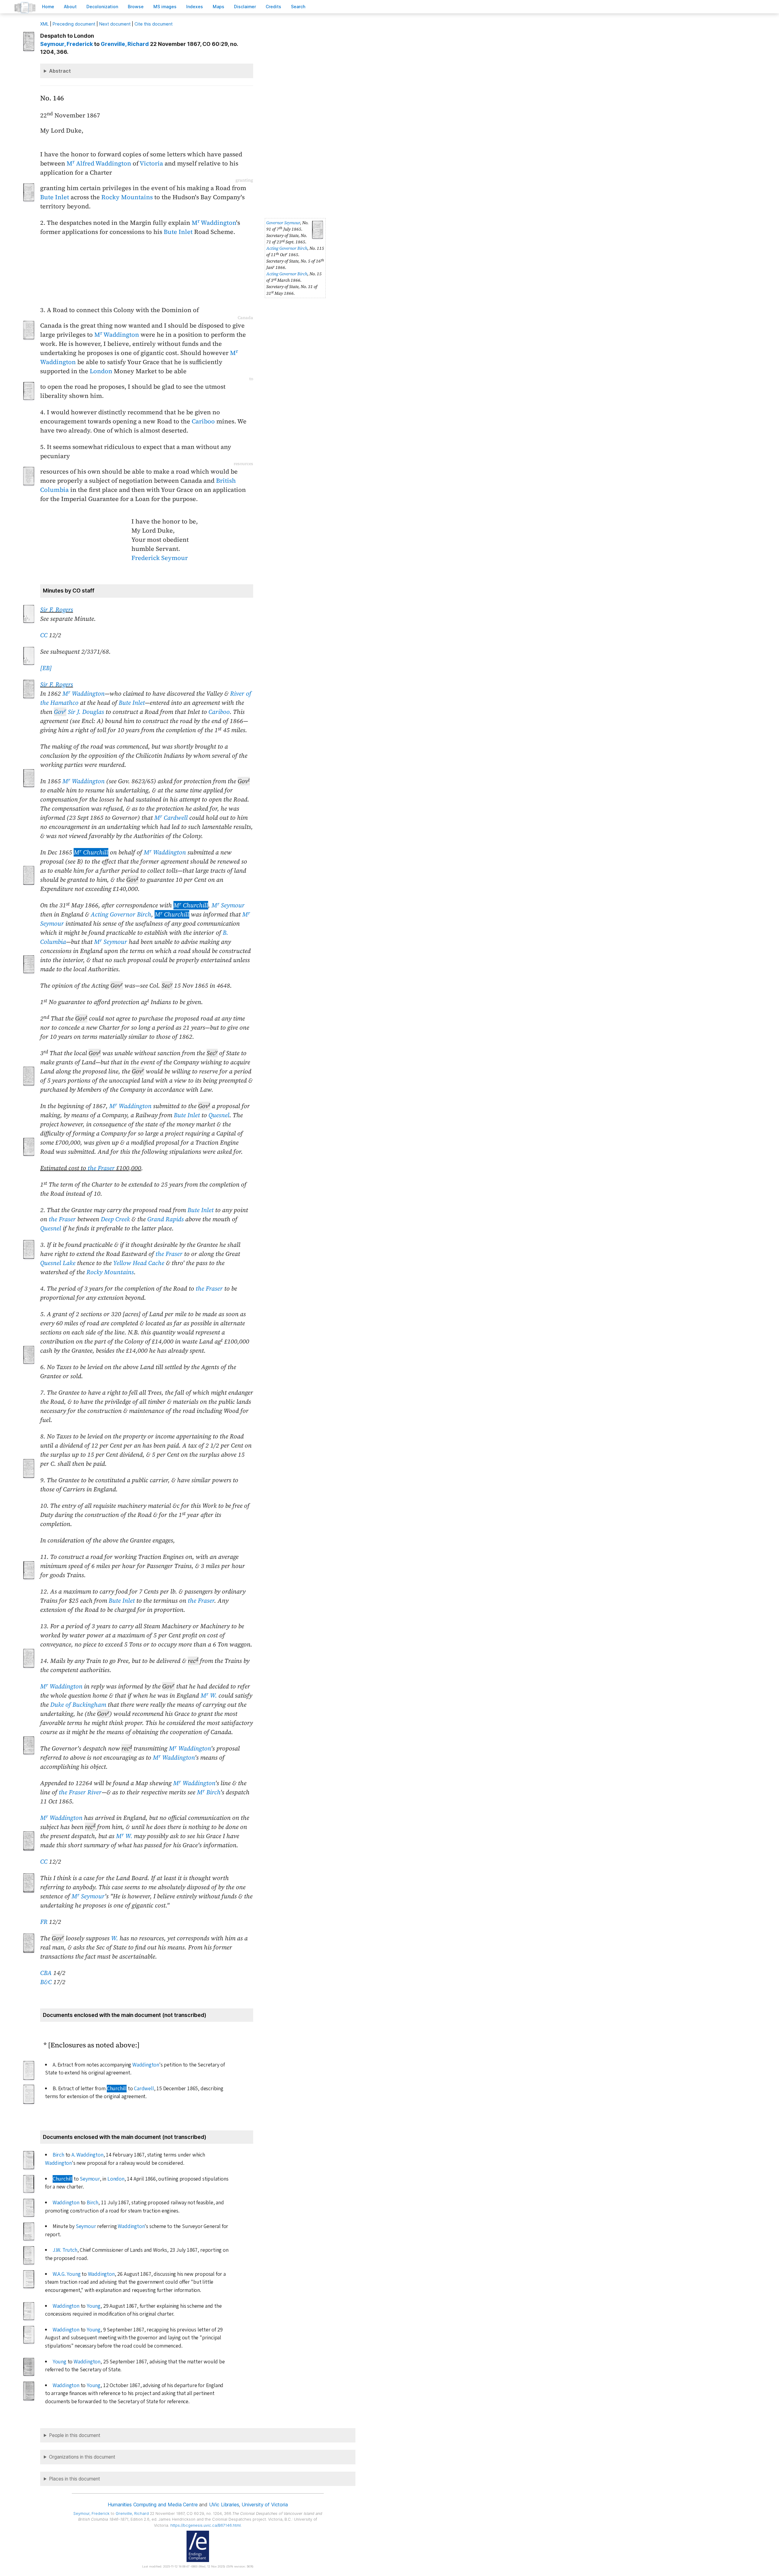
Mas (218, 7)
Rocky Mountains (127, 197)
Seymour (90, 2179)
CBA (46, 1973)
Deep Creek (115, 1219)
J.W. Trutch (65, 2250)
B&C (46, 1982)
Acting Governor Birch (287, 248)
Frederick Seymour (160, 558)
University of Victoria (265, 2505)
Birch (58, 2155)
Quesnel (219, 1115)
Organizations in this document (82, 2457)
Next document (115, 24)
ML (44, 24)
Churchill (117, 2089)
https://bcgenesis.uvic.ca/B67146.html (206, 2525)
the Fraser (101, 1168)
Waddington (146, 2065)
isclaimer (245, 7)
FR (44, 1922)
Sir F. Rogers (57, 610)
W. (115, 1938)
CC (44, 635)
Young (94, 2306)
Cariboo (203, 421)
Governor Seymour (283, 223)
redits (273, 7)
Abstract (60, 71)
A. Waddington (87, 2155)
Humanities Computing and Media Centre (153, 2505)
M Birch (209, 1792)
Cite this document (154, 24)
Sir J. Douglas (79, 712)
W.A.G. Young (67, 2274)
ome (48, 7)
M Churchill (91, 852)
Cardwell (144, 2089)
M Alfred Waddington (99, 163)
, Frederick (66, 44)
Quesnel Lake (58, 1263)
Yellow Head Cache (139, 1263)
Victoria (151, 163)
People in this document (75, 2435)
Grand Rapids (166, 1219)
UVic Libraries (224, 2505)
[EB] (46, 668)
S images (165, 7)
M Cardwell (171, 818)
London (101, 371)
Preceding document (74, 24)
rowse (136, 7)
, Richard (125, 44)
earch (298, 7)
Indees (195, 7)
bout (70, 7)
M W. (209, 1695)
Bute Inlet (55, 197)
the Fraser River (80, 1792)
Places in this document (75, 2479)
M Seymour (228, 905)
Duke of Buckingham (78, 1705)
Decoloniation (102, 7)
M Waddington (214, 223)
